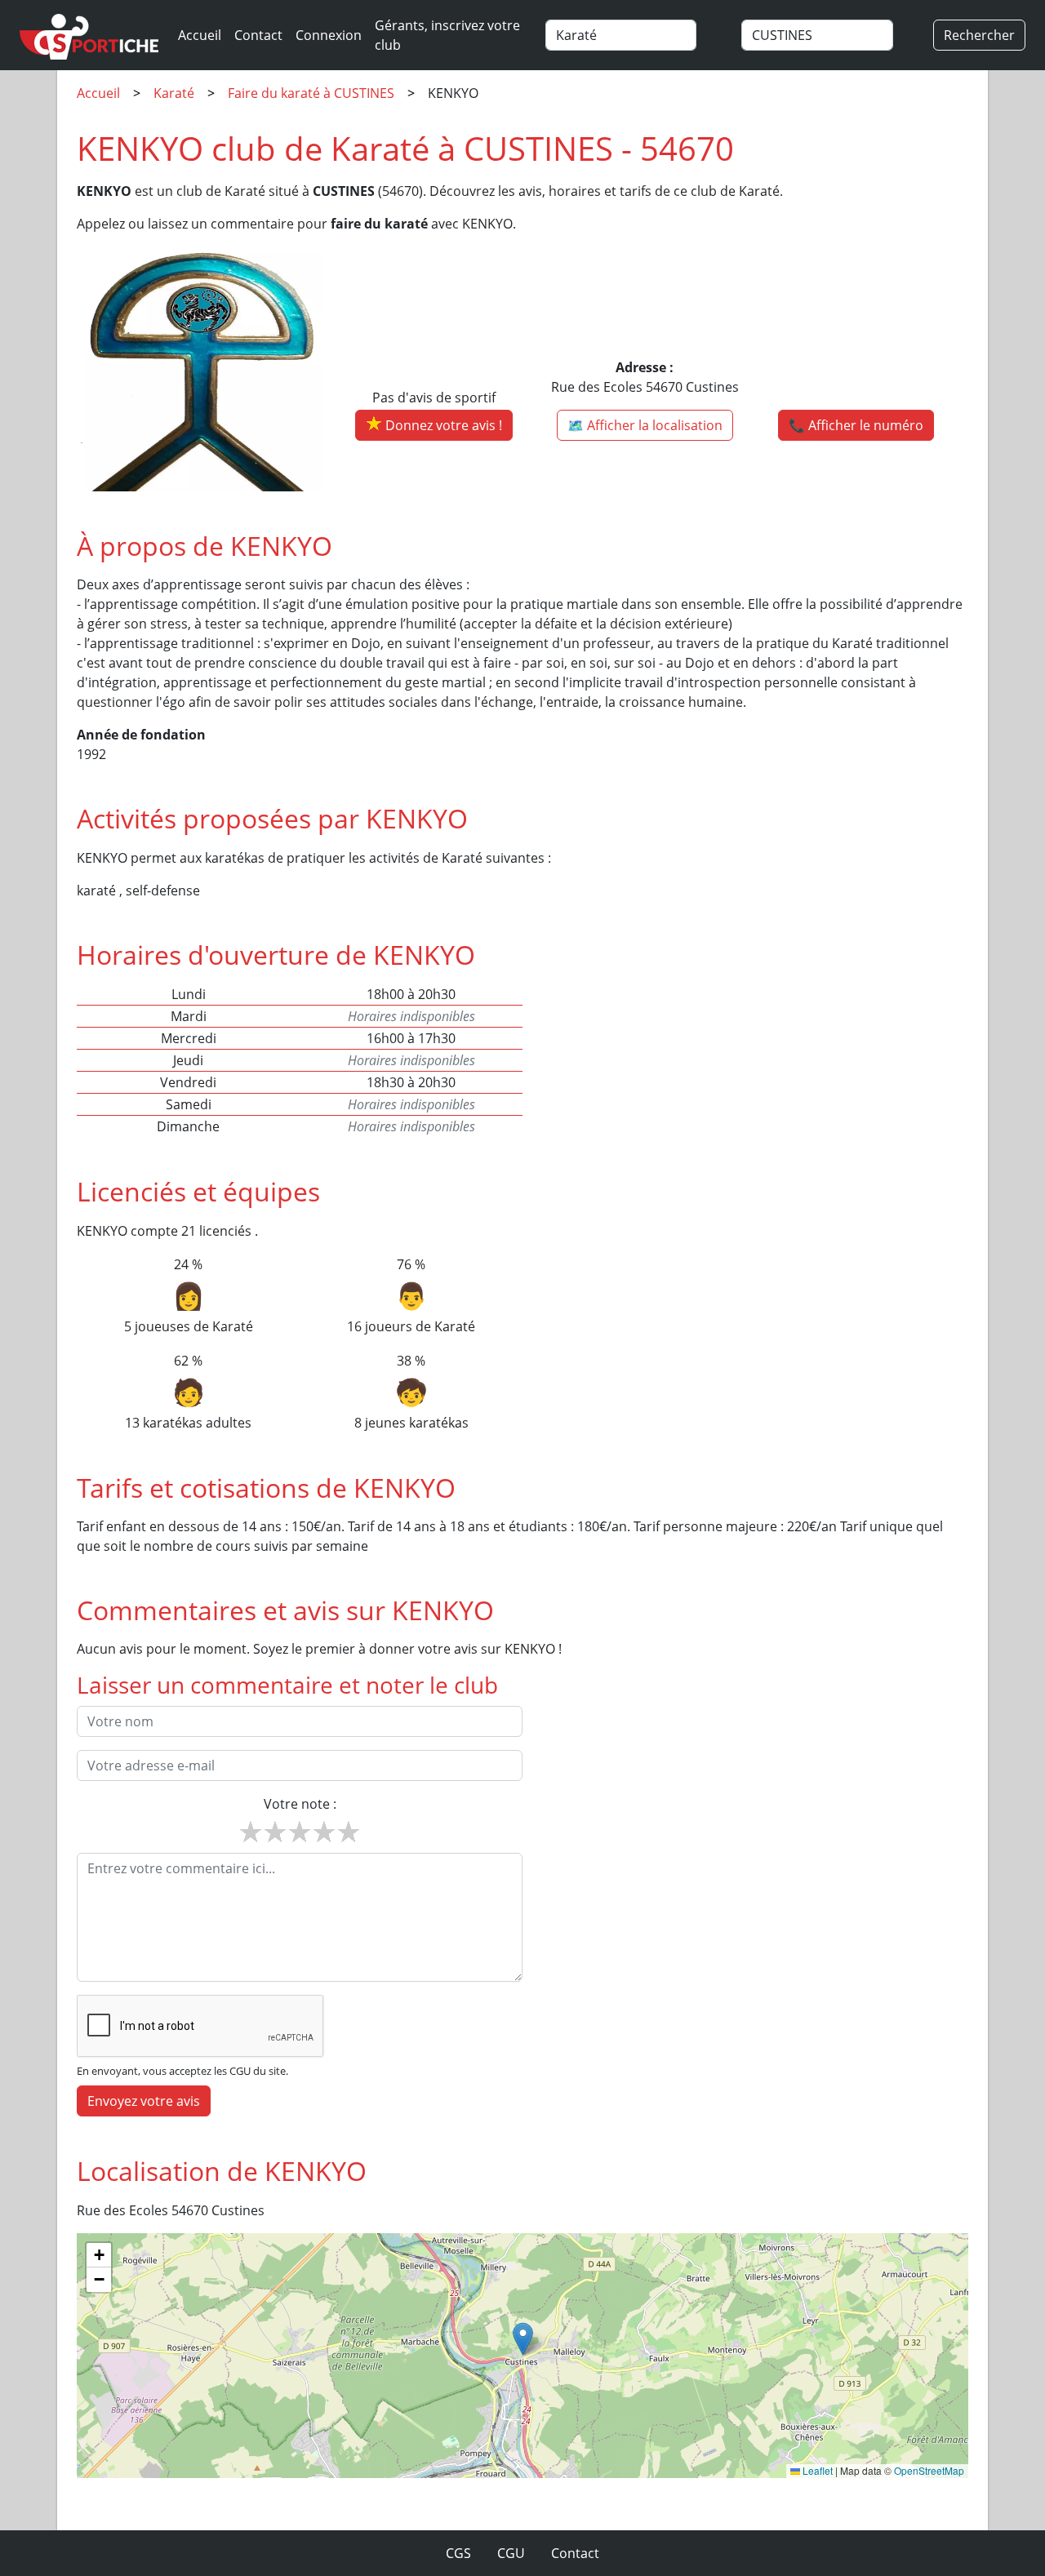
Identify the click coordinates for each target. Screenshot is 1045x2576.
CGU (511, 2553)
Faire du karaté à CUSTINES (311, 93)
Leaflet (816, 2470)
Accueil (200, 35)
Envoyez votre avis (144, 2101)
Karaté (174, 93)
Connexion (329, 35)
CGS (458, 2553)
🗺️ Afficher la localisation (645, 425)
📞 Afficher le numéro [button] (856, 425)
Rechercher (979, 35)
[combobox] (636, 35)
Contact (258, 35)
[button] (523, 2339)
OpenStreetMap (929, 2470)
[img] (522, 2356)
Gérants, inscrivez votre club (447, 35)
